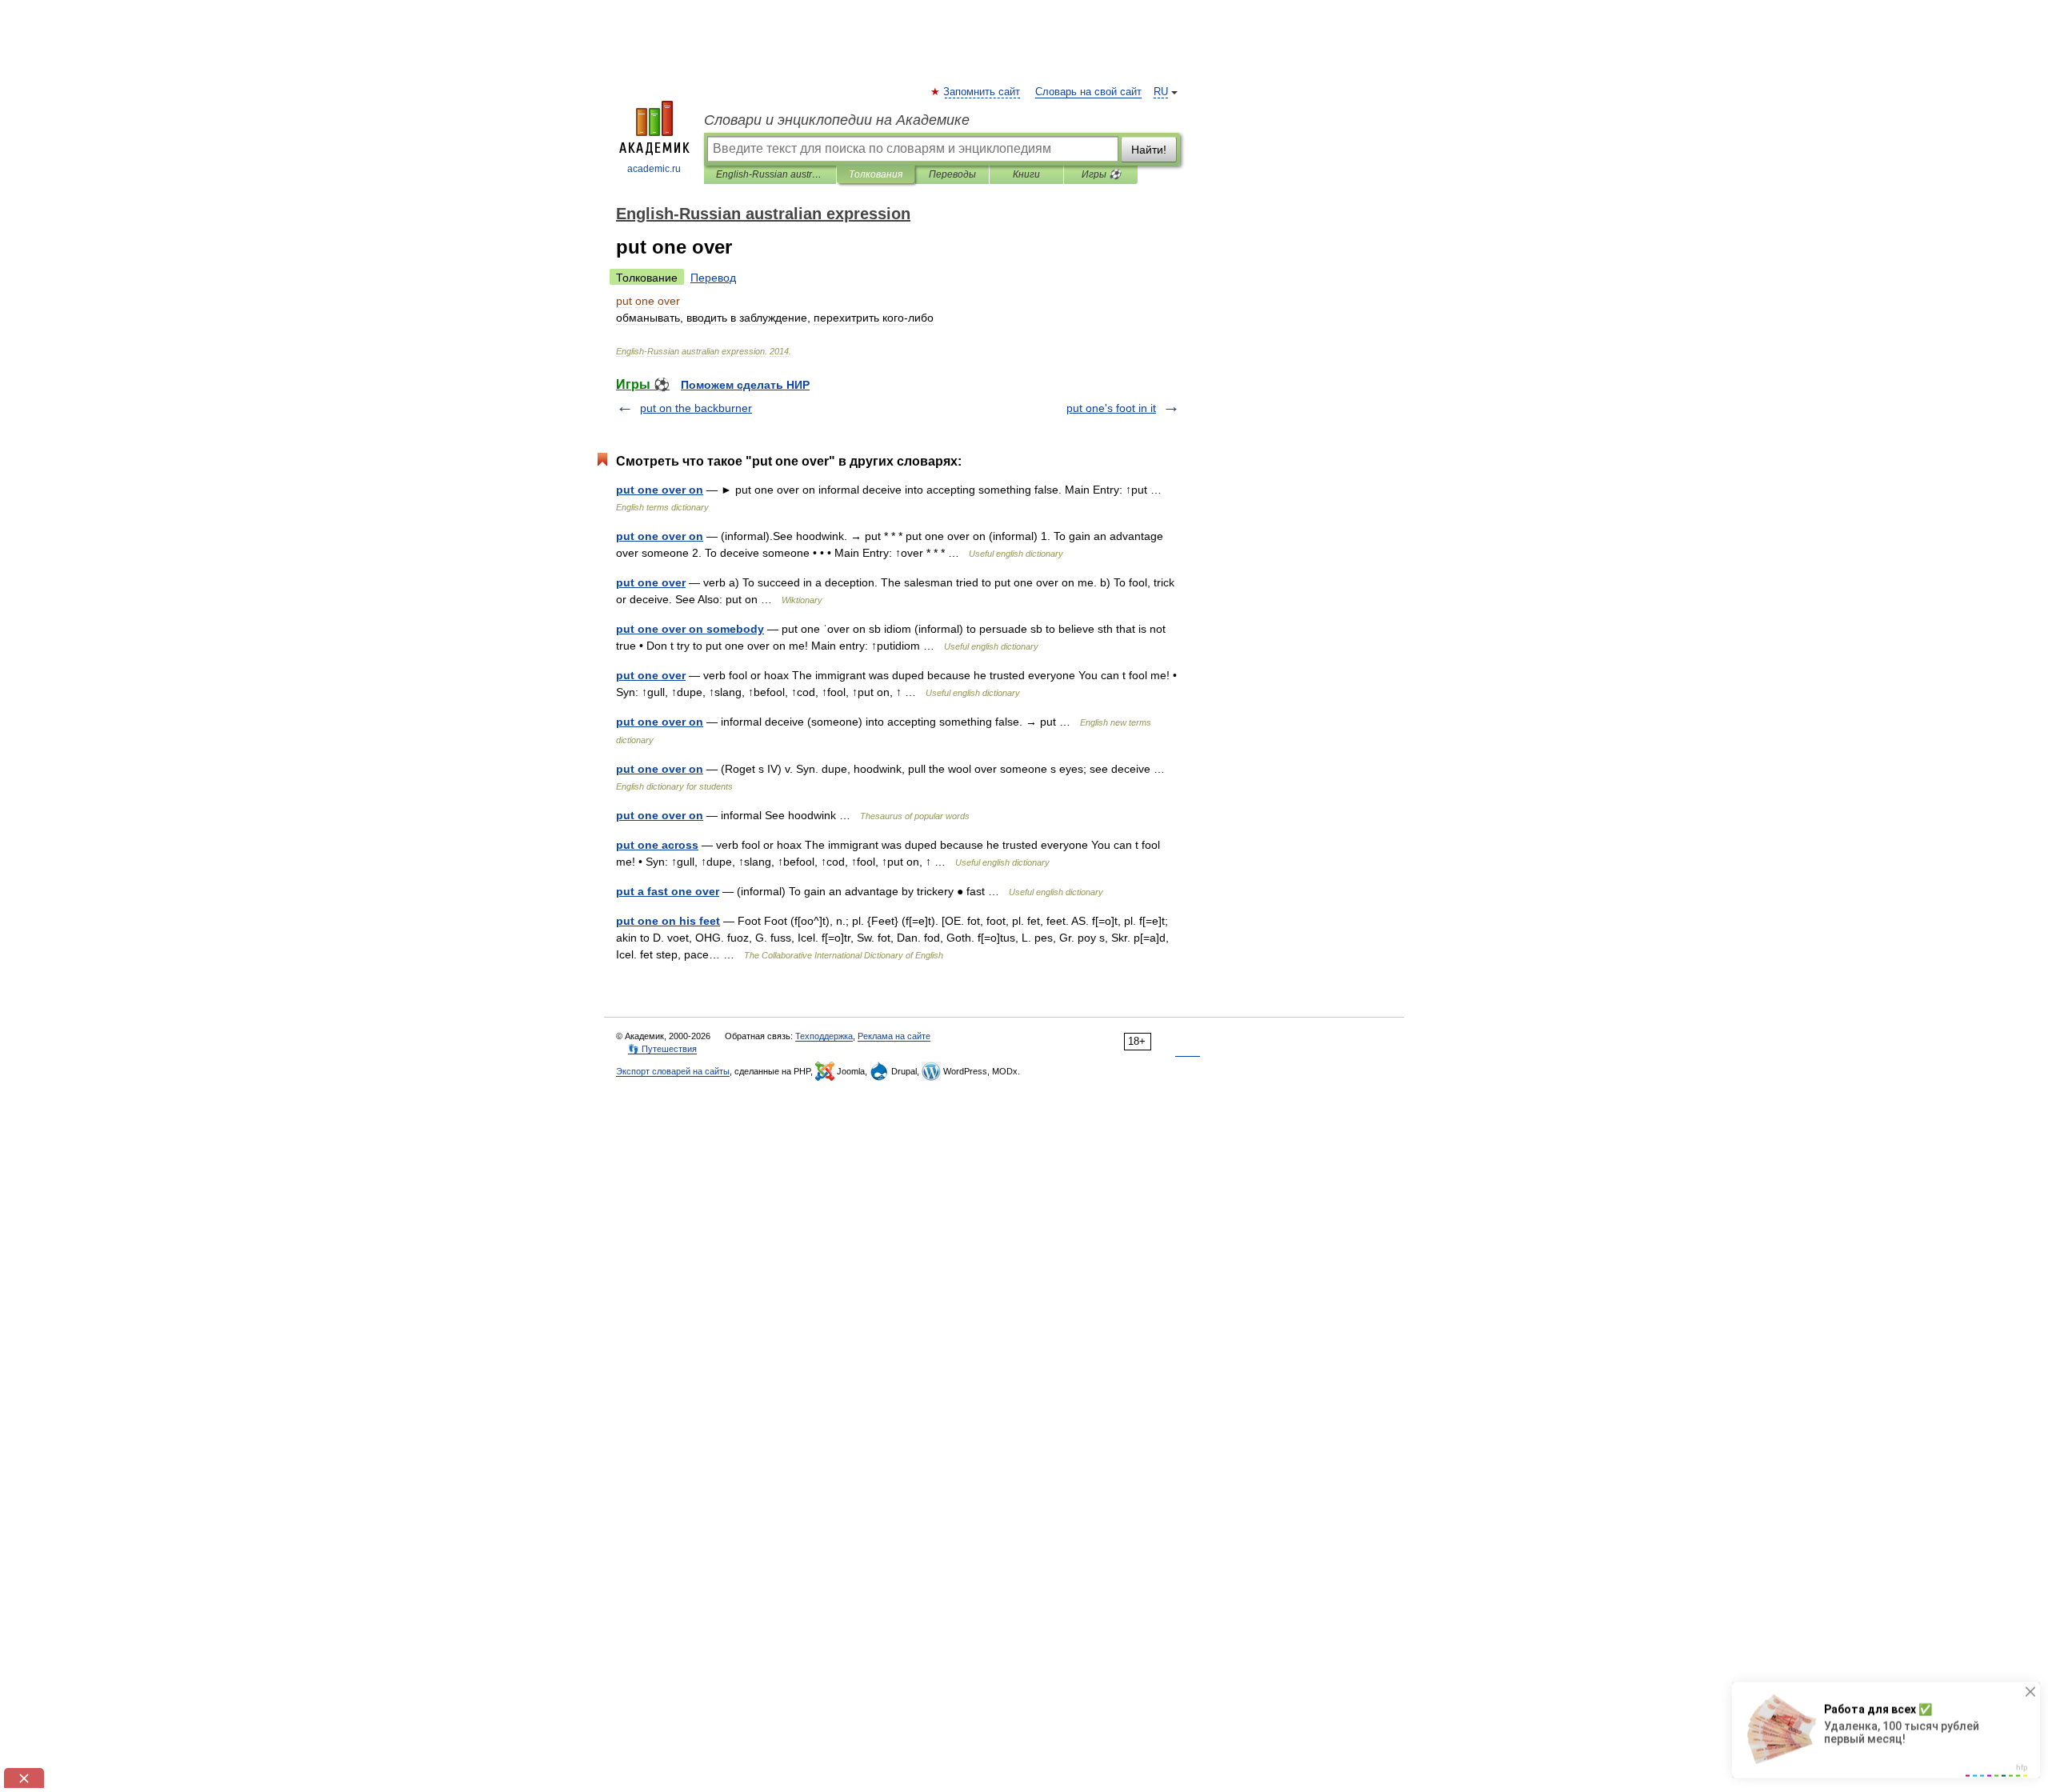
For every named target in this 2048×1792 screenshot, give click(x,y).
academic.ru (654, 169)
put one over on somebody (690, 629)
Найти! (1149, 150)
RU (1161, 92)
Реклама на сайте (894, 1036)
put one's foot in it (1111, 408)
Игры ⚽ (1101, 174)
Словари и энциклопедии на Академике (837, 120)
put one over (651, 582)
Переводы (952, 174)
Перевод (713, 278)
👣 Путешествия (662, 1049)
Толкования (876, 174)
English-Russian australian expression (770, 174)
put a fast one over (668, 891)
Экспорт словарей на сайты (673, 1071)
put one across (657, 845)
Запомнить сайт (982, 92)
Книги (1026, 174)
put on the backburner (696, 408)
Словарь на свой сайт (1088, 92)
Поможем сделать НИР (745, 385)
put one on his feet (668, 921)
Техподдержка (824, 1036)
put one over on (660, 490)
